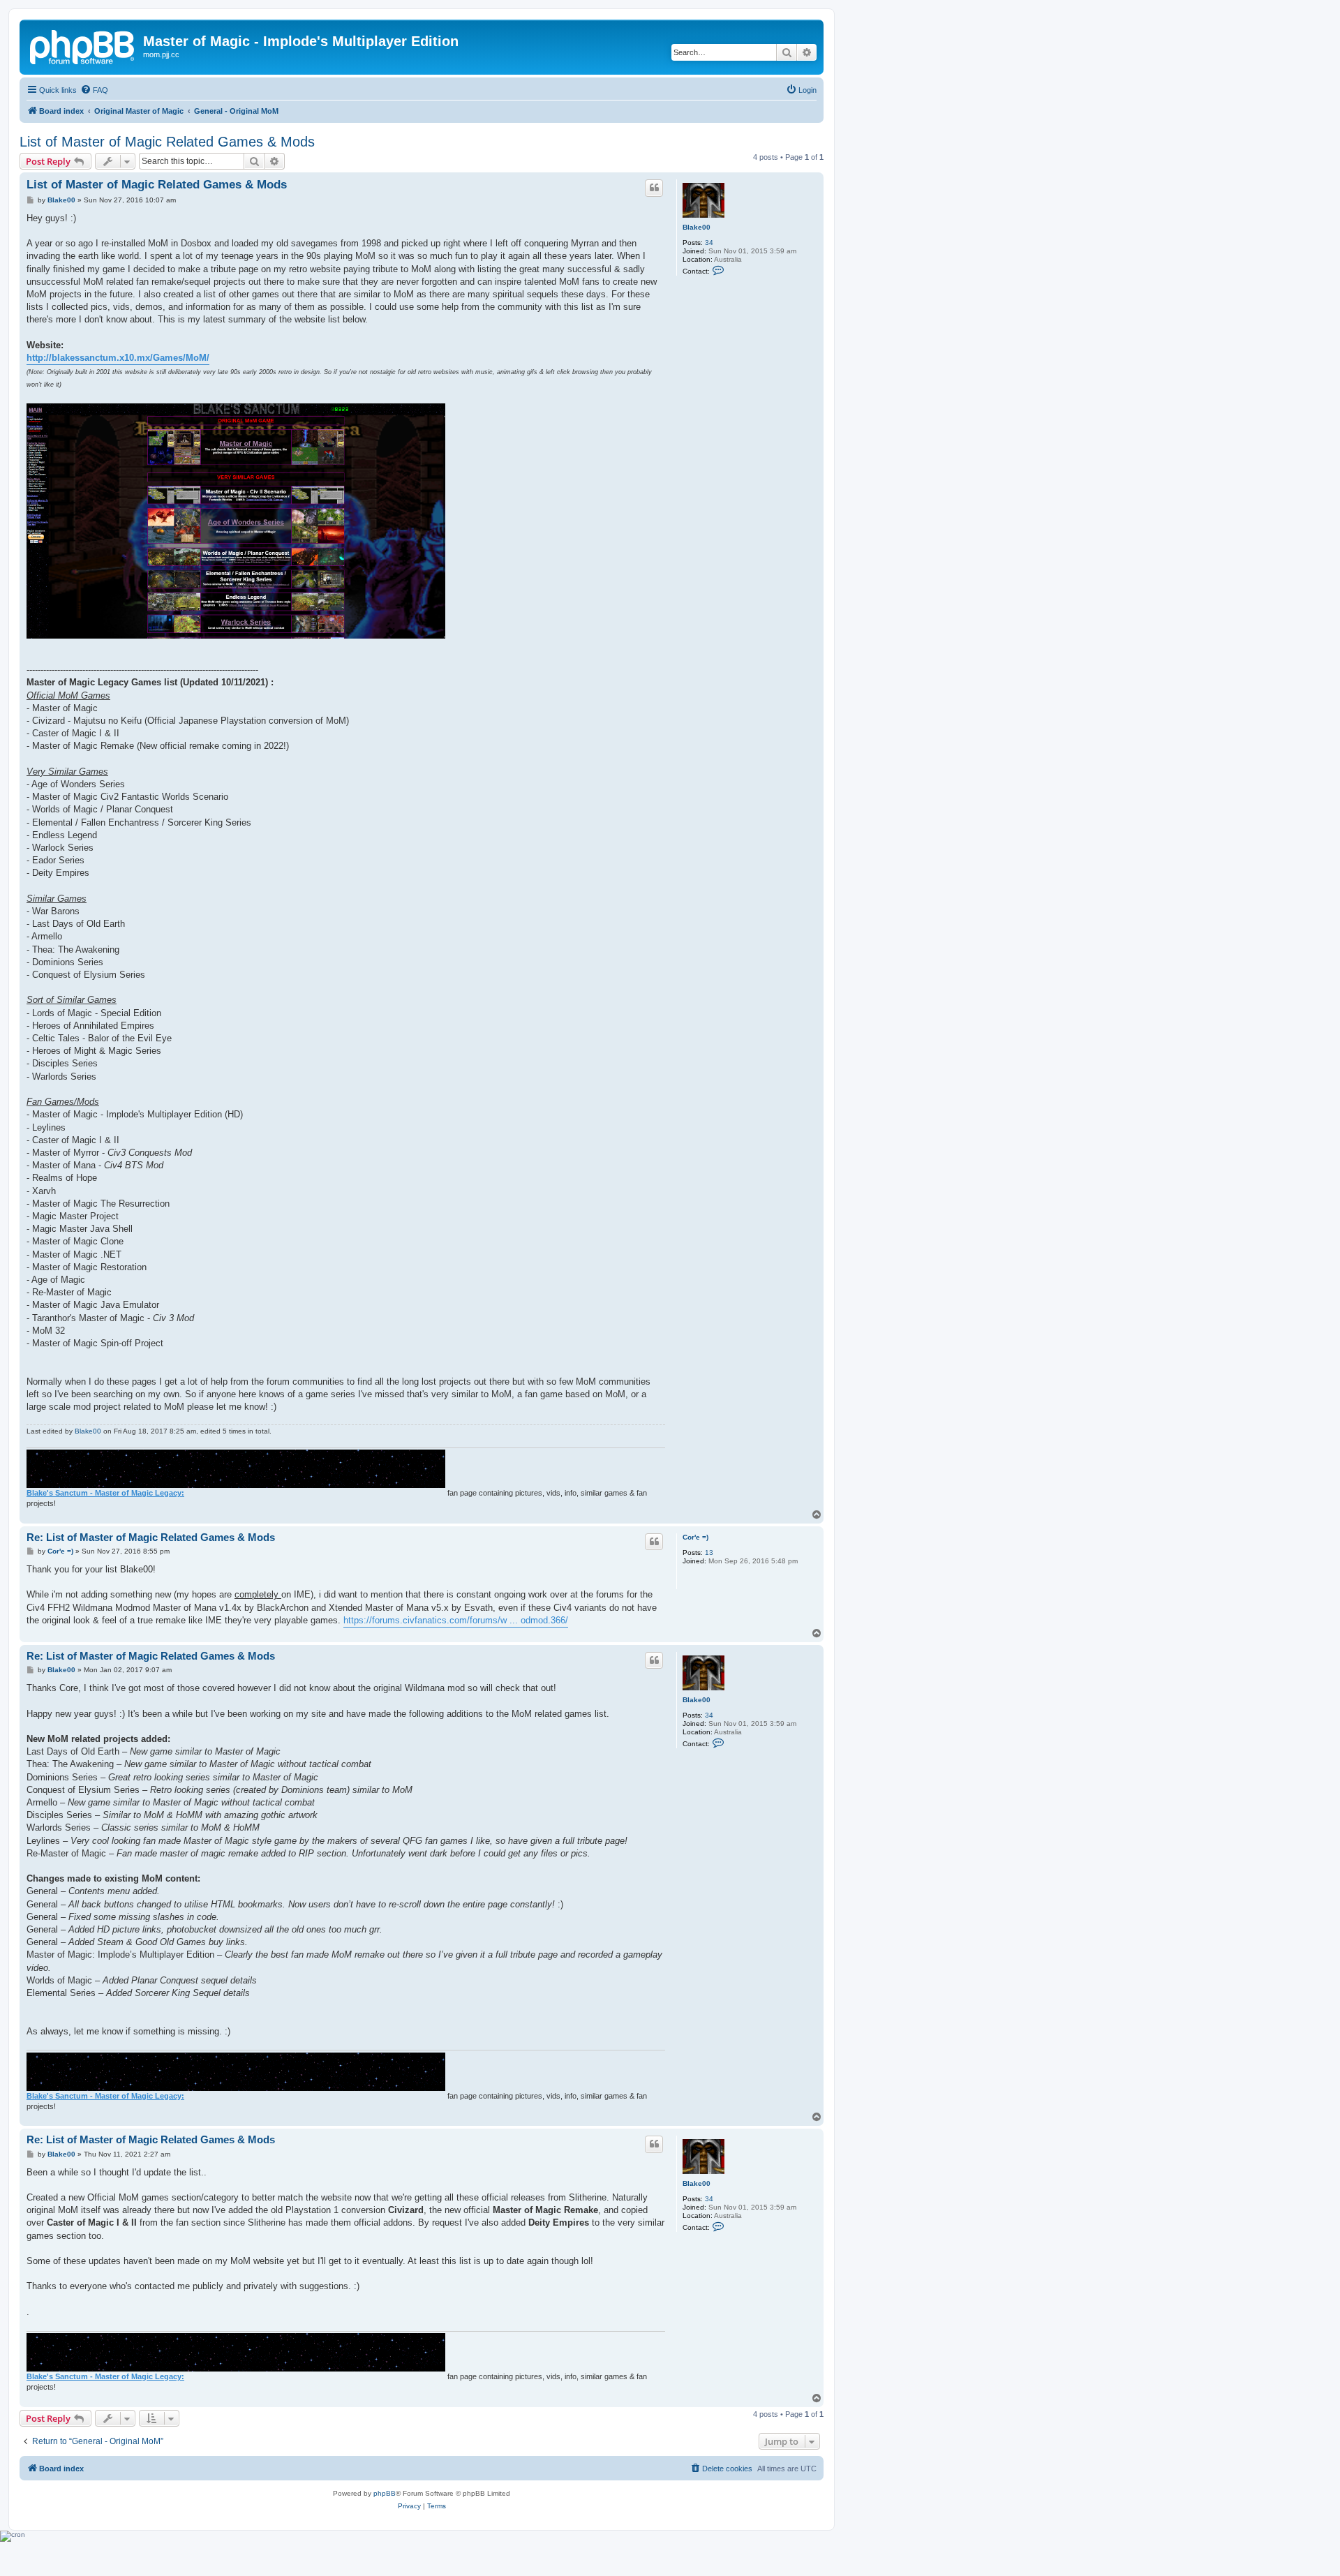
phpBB (385, 2493)
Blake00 (697, 227)
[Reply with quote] (654, 188)
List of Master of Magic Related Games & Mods (167, 142)
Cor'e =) (695, 1537)
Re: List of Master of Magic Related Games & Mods (151, 1537)
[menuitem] (94, 90)
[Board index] (83, 45)
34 (709, 243)
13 (709, 1553)
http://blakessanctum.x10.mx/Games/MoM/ (118, 358)
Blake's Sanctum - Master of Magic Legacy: (105, 1493)
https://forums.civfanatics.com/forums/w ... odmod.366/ (456, 1620)
